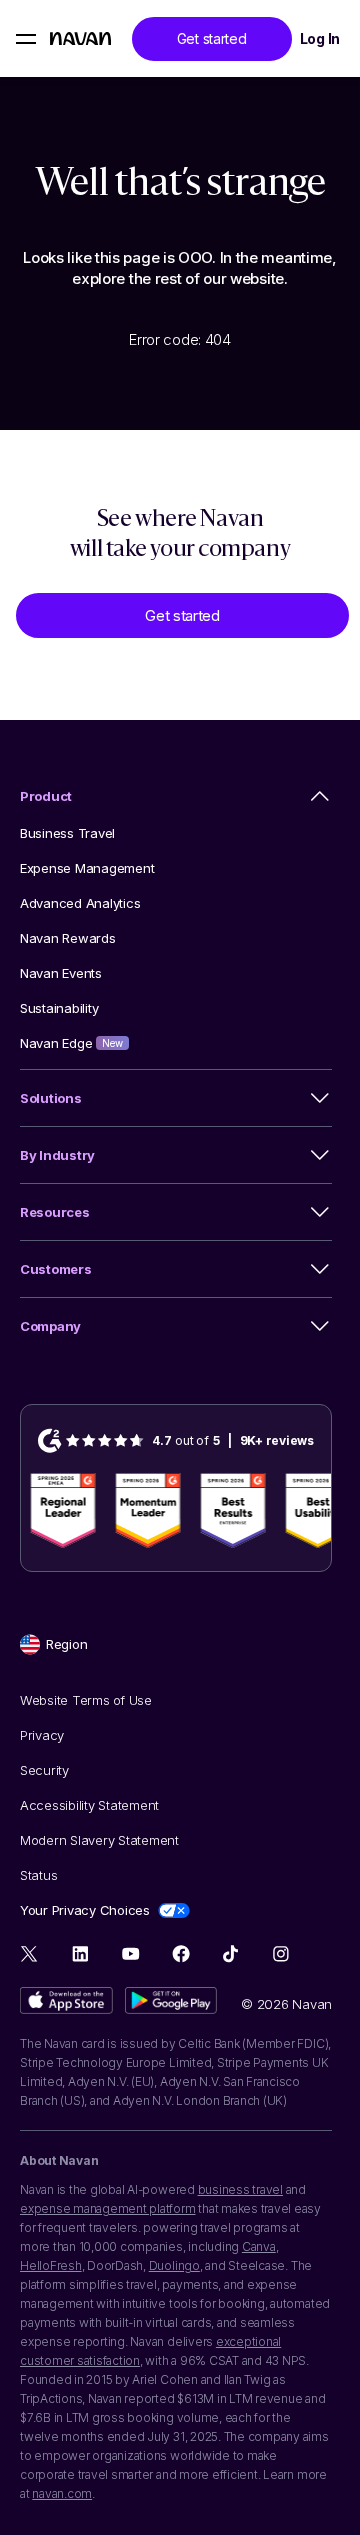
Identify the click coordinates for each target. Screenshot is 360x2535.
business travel (240, 2189)
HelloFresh (51, 2265)
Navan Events (61, 973)
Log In (320, 38)
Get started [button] (212, 38)
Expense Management (87, 868)
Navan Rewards (68, 938)
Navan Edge (71, 1043)
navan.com (62, 2493)
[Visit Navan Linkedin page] (80, 1953)
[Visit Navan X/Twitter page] (30, 1956)
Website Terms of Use (86, 1700)
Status (38, 1875)
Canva (259, 2246)
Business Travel (67, 833)
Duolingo (174, 2265)
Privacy (42, 1735)
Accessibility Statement (89, 1805)
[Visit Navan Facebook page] (180, 1953)
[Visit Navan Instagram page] (280, 1953)
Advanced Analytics (80, 903)
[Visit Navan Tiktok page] (230, 1953)
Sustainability (59, 1008)
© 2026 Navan (286, 2004)
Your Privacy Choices (85, 1910)
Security (44, 1770)
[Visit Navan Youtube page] (130, 1953)
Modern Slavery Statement (99, 1840)
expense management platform (108, 2208)
